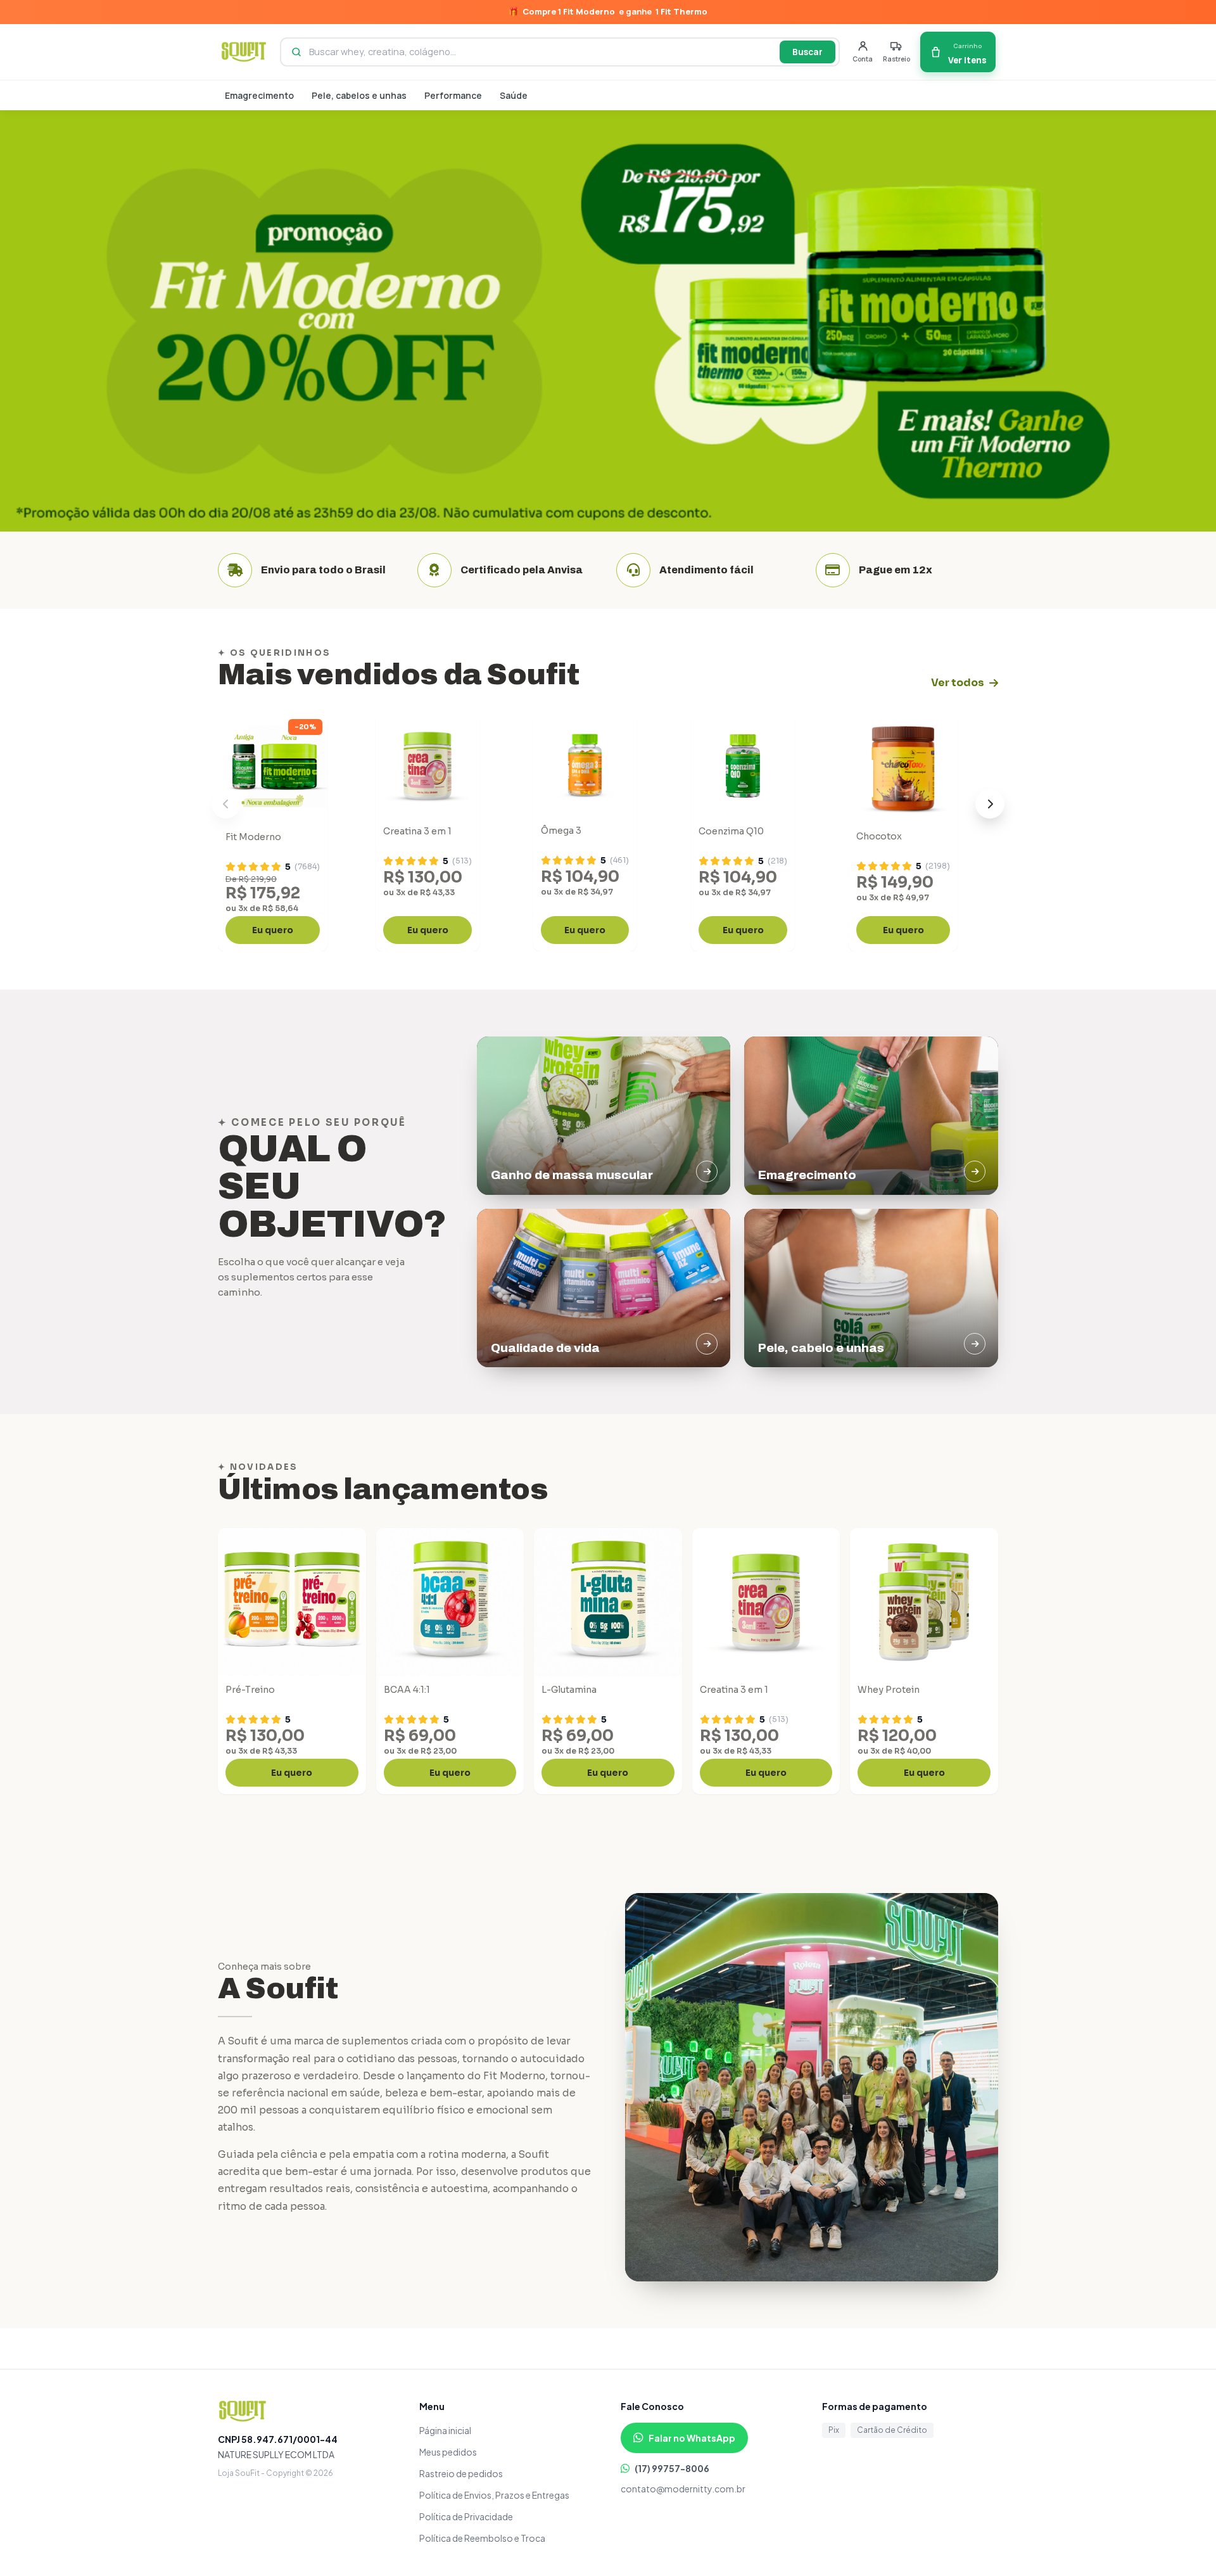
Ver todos (958, 683)
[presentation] (226, 804)
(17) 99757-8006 (672, 2468)
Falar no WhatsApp (692, 2438)
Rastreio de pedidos (461, 2473)
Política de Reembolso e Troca (482, 2538)
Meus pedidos (448, 2452)
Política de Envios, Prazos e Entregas (494, 2495)
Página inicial (445, 2430)
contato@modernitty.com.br (683, 2489)
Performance (453, 95)
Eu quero (273, 930)
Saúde (514, 95)
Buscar (807, 52)
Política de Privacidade (466, 2516)
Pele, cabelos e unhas (359, 95)
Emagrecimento (259, 95)
